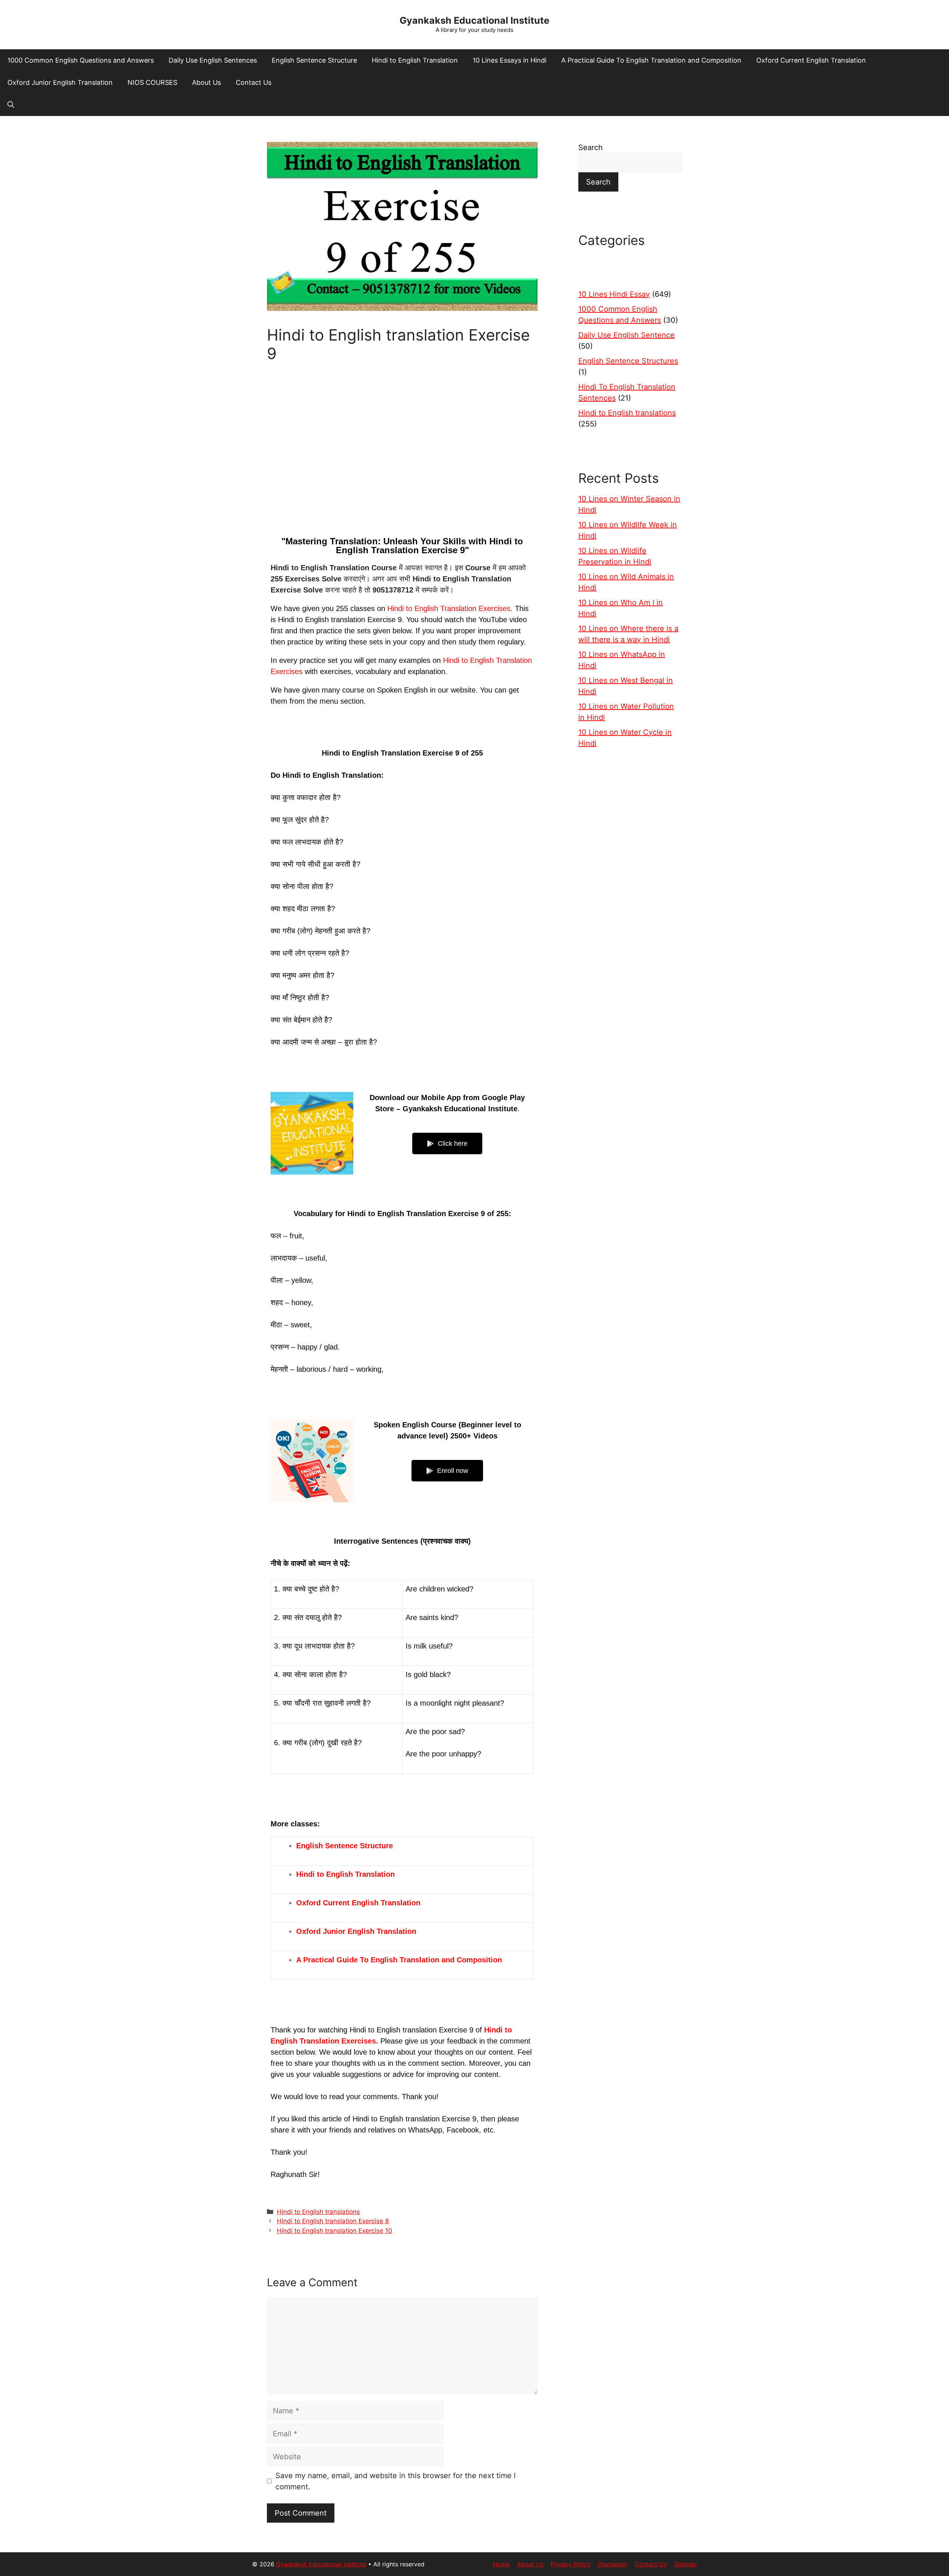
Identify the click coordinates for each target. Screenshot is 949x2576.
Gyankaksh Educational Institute (474, 20)
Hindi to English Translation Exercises (449, 608)
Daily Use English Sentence (626, 335)
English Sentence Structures (628, 361)
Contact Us (254, 82)
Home (501, 2564)
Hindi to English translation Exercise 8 (333, 2221)
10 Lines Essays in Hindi (510, 60)
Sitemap (685, 2564)
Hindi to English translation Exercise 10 (335, 2231)
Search (591, 147)
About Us (206, 82)
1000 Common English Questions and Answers (81, 60)
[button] (11, 105)
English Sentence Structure (314, 60)
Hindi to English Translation (415, 60)
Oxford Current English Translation (811, 60)
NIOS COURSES (152, 82)
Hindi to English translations (318, 2212)
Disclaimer (613, 2564)
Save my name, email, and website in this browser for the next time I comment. (396, 2481)
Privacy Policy (571, 2564)
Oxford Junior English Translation (60, 82)
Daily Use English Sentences (213, 60)
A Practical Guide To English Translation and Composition (651, 60)
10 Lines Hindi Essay (614, 294)
